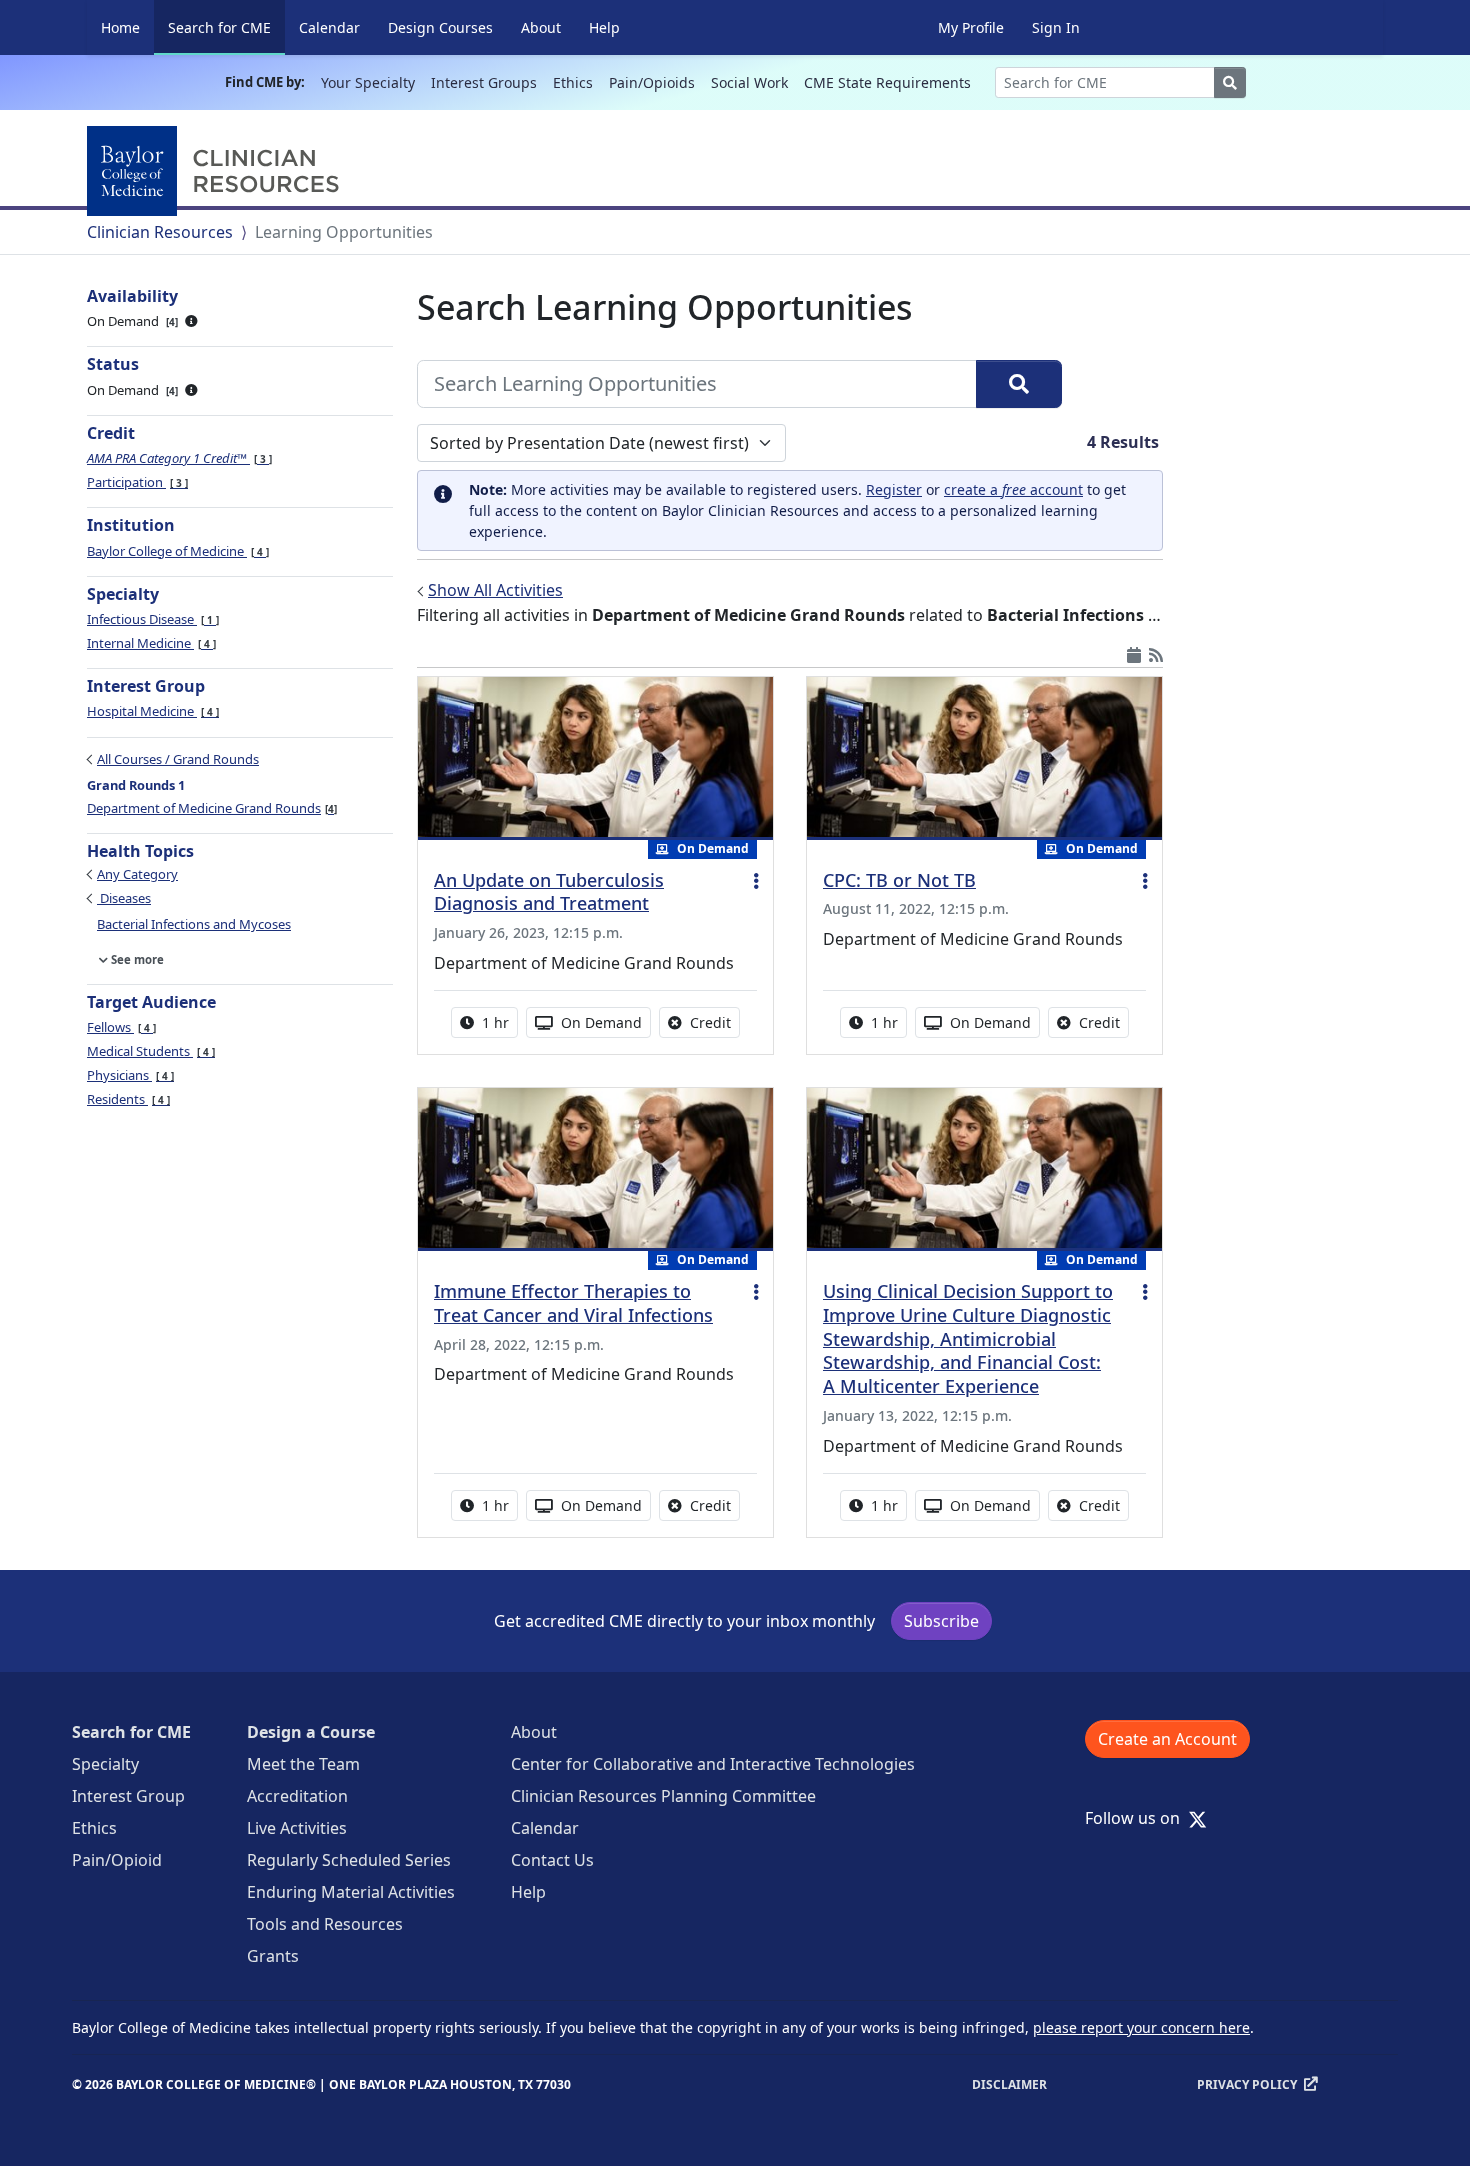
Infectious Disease (151, 619)
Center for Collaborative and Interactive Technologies (713, 1764)
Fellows (120, 1027)
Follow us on (1138, 1818)
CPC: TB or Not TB (899, 880)
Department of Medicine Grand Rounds (210, 808)
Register (894, 489)
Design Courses (440, 27)
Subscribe (941, 1621)
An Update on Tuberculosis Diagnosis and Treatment (549, 892)
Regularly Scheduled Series (349, 1860)
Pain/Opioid (117, 1860)
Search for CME (226, 27)
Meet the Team (303, 1764)
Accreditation (297, 1796)
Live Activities (297, 1828)
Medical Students (149, 1051)
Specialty (105, 1764)
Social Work (749, 82)
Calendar (329, 27)
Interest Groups (484, 82)
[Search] (1019, 384)
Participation (136, 482)
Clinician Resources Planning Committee (663, 1796)
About (541, 27)
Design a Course (311, 1732)
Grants (273, 1956)
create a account (1013, 489)
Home (120, 27)
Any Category (137, 874)
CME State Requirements (887, 82)
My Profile (971, 27)
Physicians (129, 1075)
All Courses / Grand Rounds (178, 759)
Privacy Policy (1247, 2084)
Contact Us (552, 1860)
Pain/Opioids (652, 82)
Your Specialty (368, 82)
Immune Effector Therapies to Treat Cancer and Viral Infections (573, 1303)
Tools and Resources (325, 1924)
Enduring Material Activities (351, 1892)
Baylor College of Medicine (176, 551)
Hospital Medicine (151, 711)
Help (604, 27)
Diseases (124, 898)
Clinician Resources (160, 232)
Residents (127, 1099)
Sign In (1056, 27)
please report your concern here (1141, 2027)
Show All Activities (495, 590)
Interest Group (128, 1796)
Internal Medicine (150, 643)
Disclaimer (1009, 2084)
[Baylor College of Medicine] (217, 171)
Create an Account (1167, 1739)
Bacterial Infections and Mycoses (194, 924)
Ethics (573, 82)
